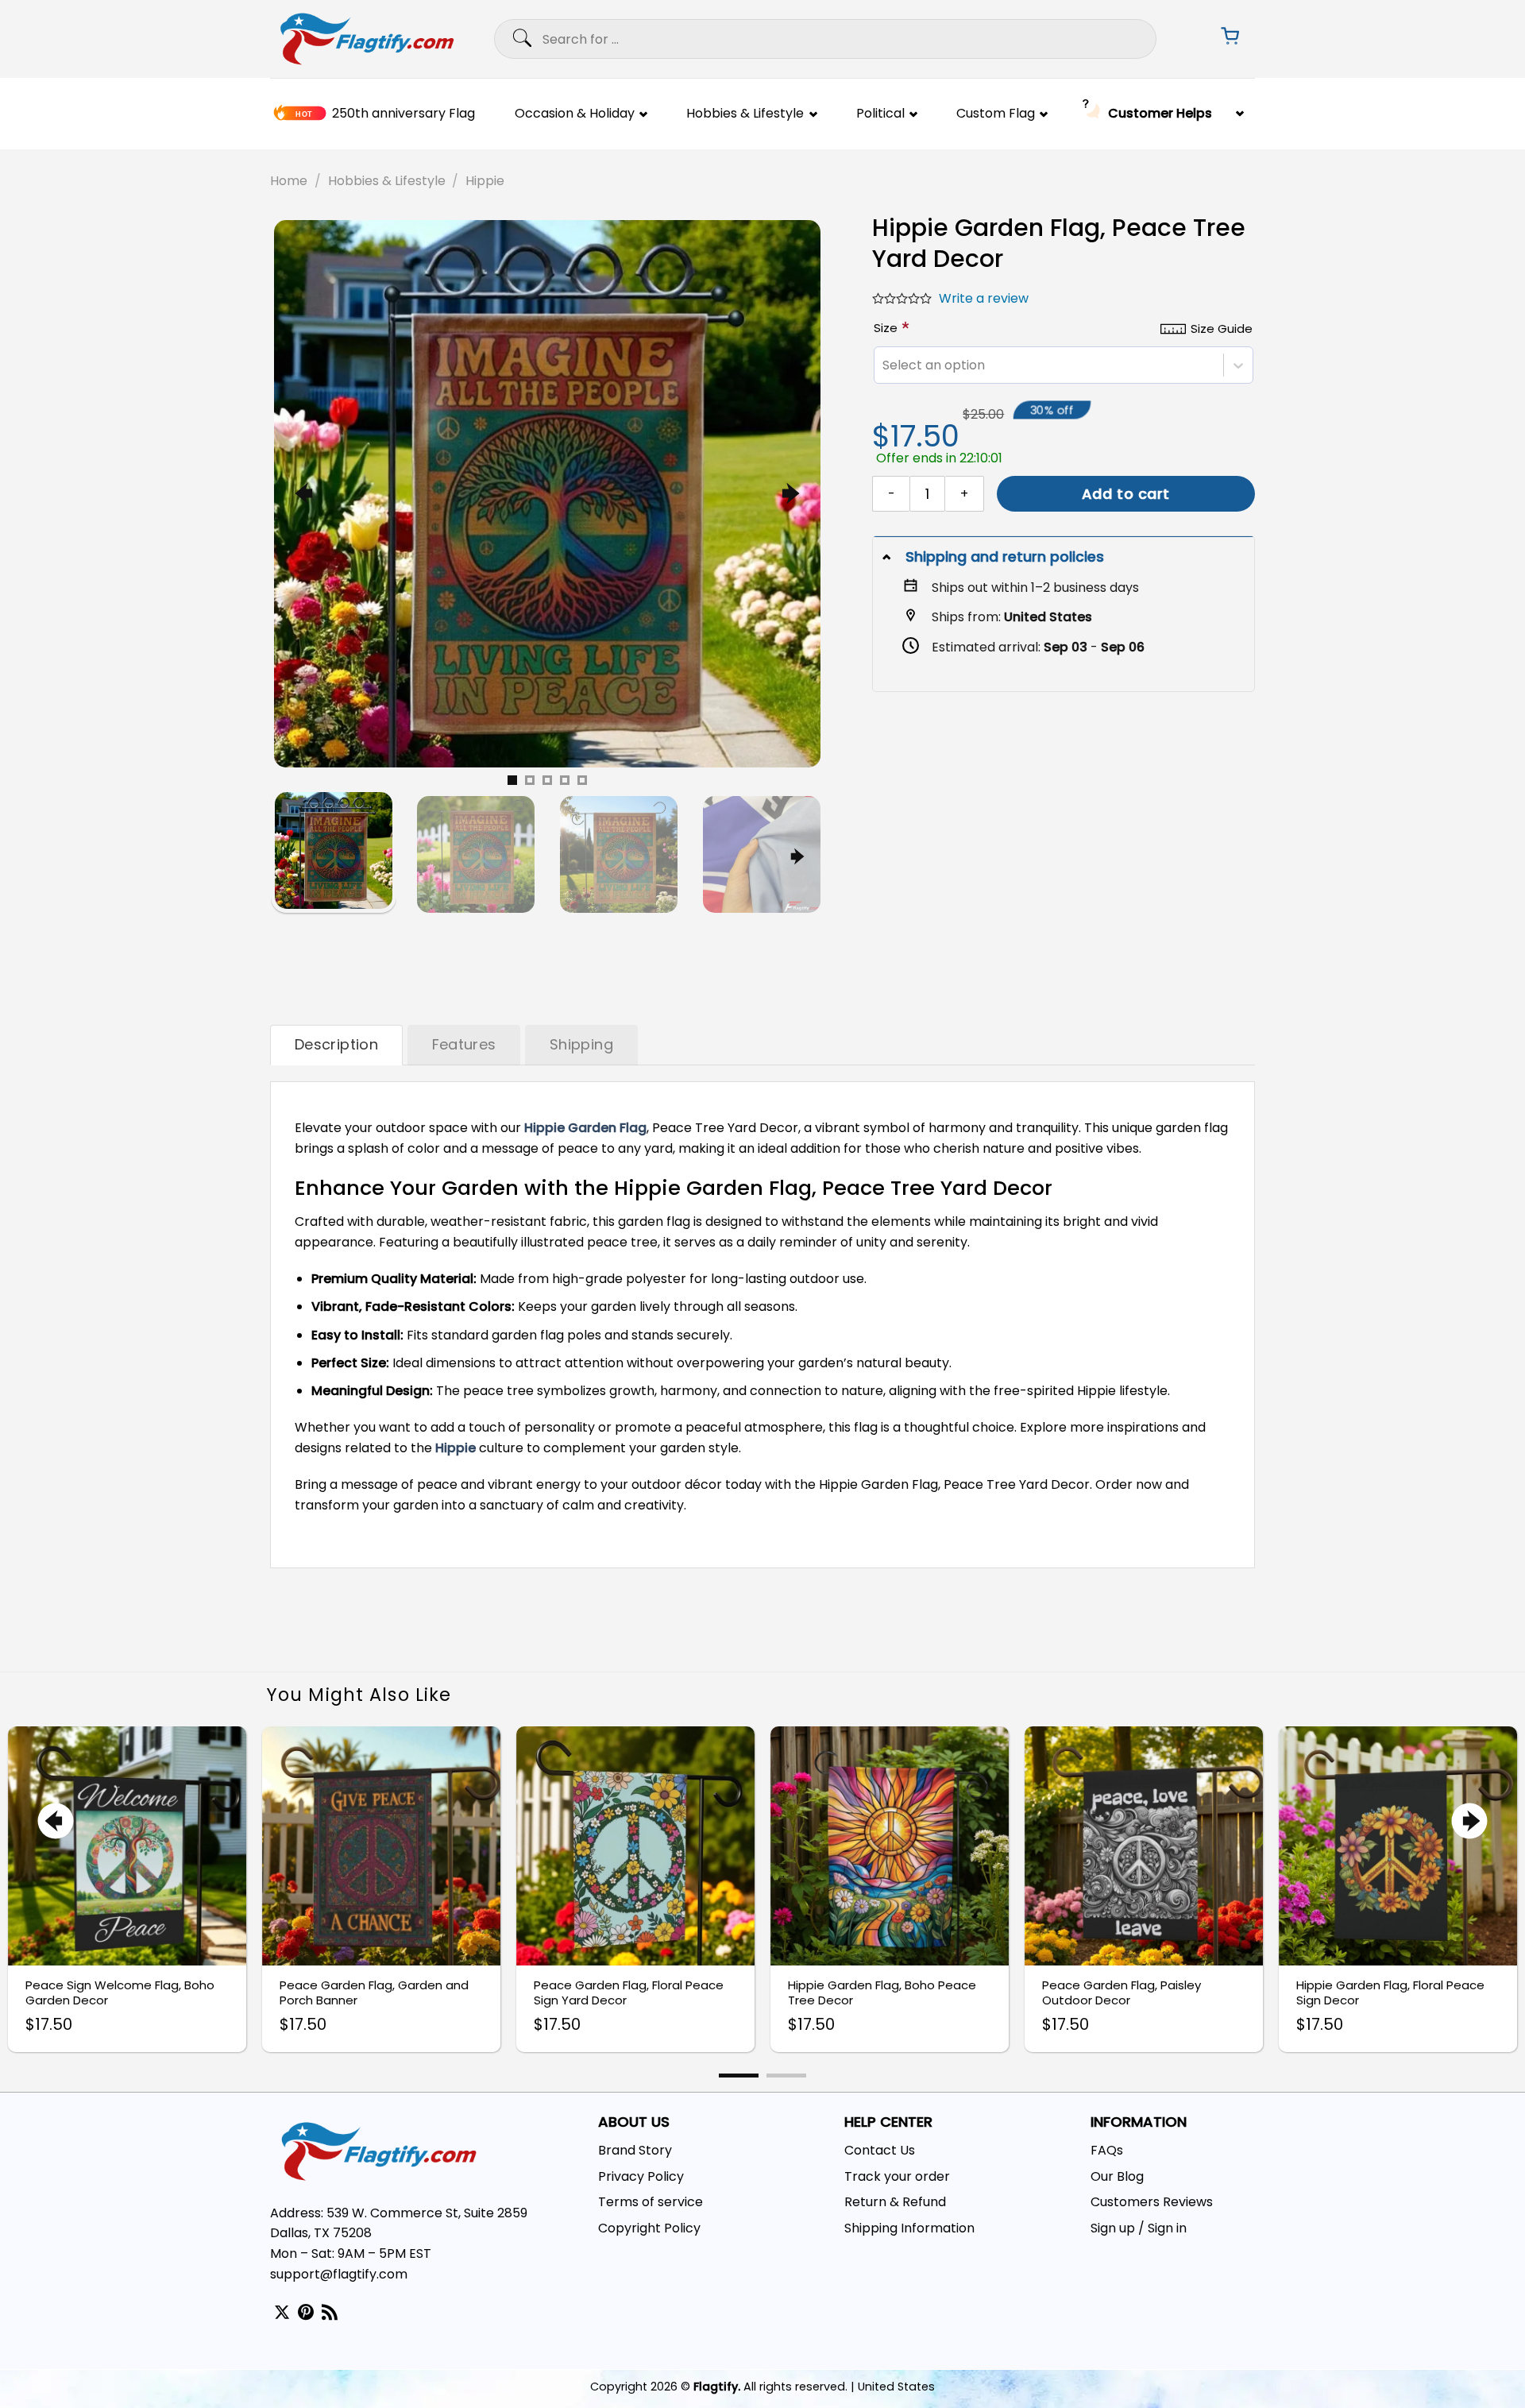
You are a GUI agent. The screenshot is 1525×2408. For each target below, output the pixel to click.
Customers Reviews (1152, 2202)
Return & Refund (895, 2202)
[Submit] (506, 39)
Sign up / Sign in (1139, 2228)
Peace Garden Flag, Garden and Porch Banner (374, 1993)
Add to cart (1126, 494)
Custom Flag (996, 114)
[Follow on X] (282, 2313)
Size (888, 328)
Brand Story (635, 2150)
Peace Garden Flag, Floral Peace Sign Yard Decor (629, 1993)
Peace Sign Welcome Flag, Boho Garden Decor (120, 1993)
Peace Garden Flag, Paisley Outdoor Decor (1122, 1993)
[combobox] (882, 365)
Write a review (984, 298)
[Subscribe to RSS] (330, 2313)
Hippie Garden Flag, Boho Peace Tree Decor (882, 1993)
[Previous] (306, 494)
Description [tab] (336, 1044)
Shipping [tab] (581, 1044)
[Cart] (1225, 39)
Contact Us (880, 2150)
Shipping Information (909, 2228)
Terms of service (651, 2202)
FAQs (1107, 2150)
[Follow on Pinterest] (306, 2313)
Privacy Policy (641, 2176)
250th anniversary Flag (403, 114)
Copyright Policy (649, 2228)
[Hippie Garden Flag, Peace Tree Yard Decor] (547, 493)
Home (289, 181)
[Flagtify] (367, 39)
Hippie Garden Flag (585, 1128)
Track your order (897, 2176)
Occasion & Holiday (575, 114)
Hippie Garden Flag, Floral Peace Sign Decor (1390, 1993)
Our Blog (1117, 2176)
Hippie (485, 181)
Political (880, 114)
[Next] (788, 494)
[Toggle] (888, 557)
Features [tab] (464, 1044)
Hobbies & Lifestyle (745, 114)
